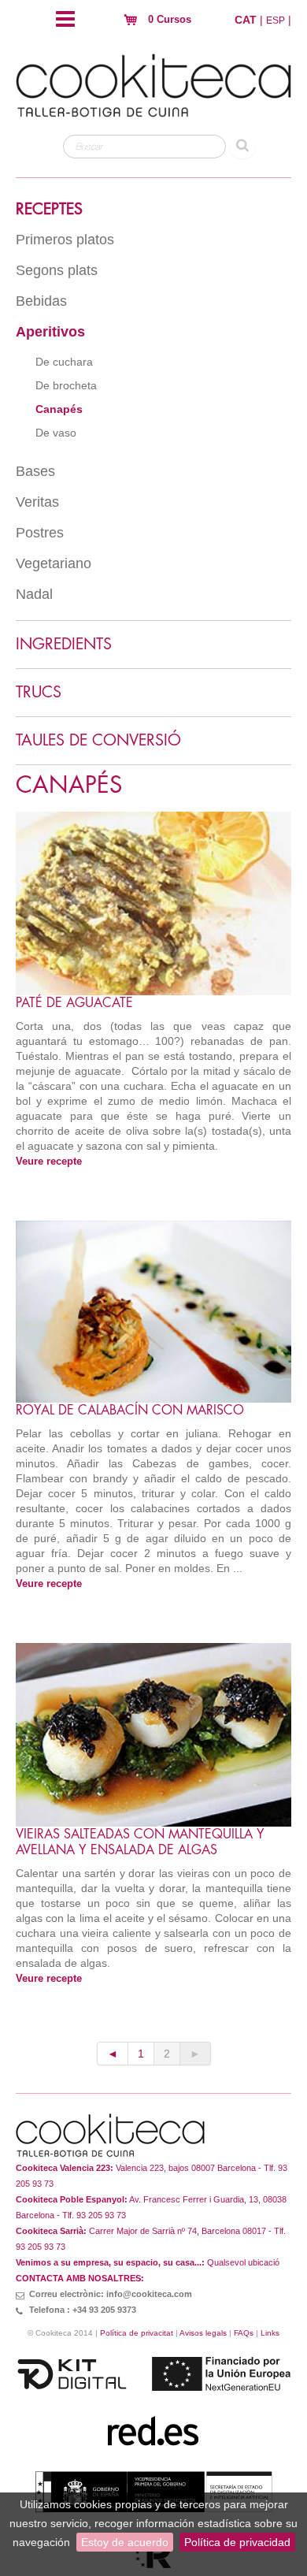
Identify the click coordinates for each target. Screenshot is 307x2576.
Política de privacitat (137, 2333)
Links (270, 2333)
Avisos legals (203, 2333)
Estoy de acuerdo (125, 2542)
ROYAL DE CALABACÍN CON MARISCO (130, 1411)
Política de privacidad (237, 2542)
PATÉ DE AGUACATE (74, 1003)
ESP (276, 20)
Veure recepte (49, 1162)
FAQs (244, 2333)
